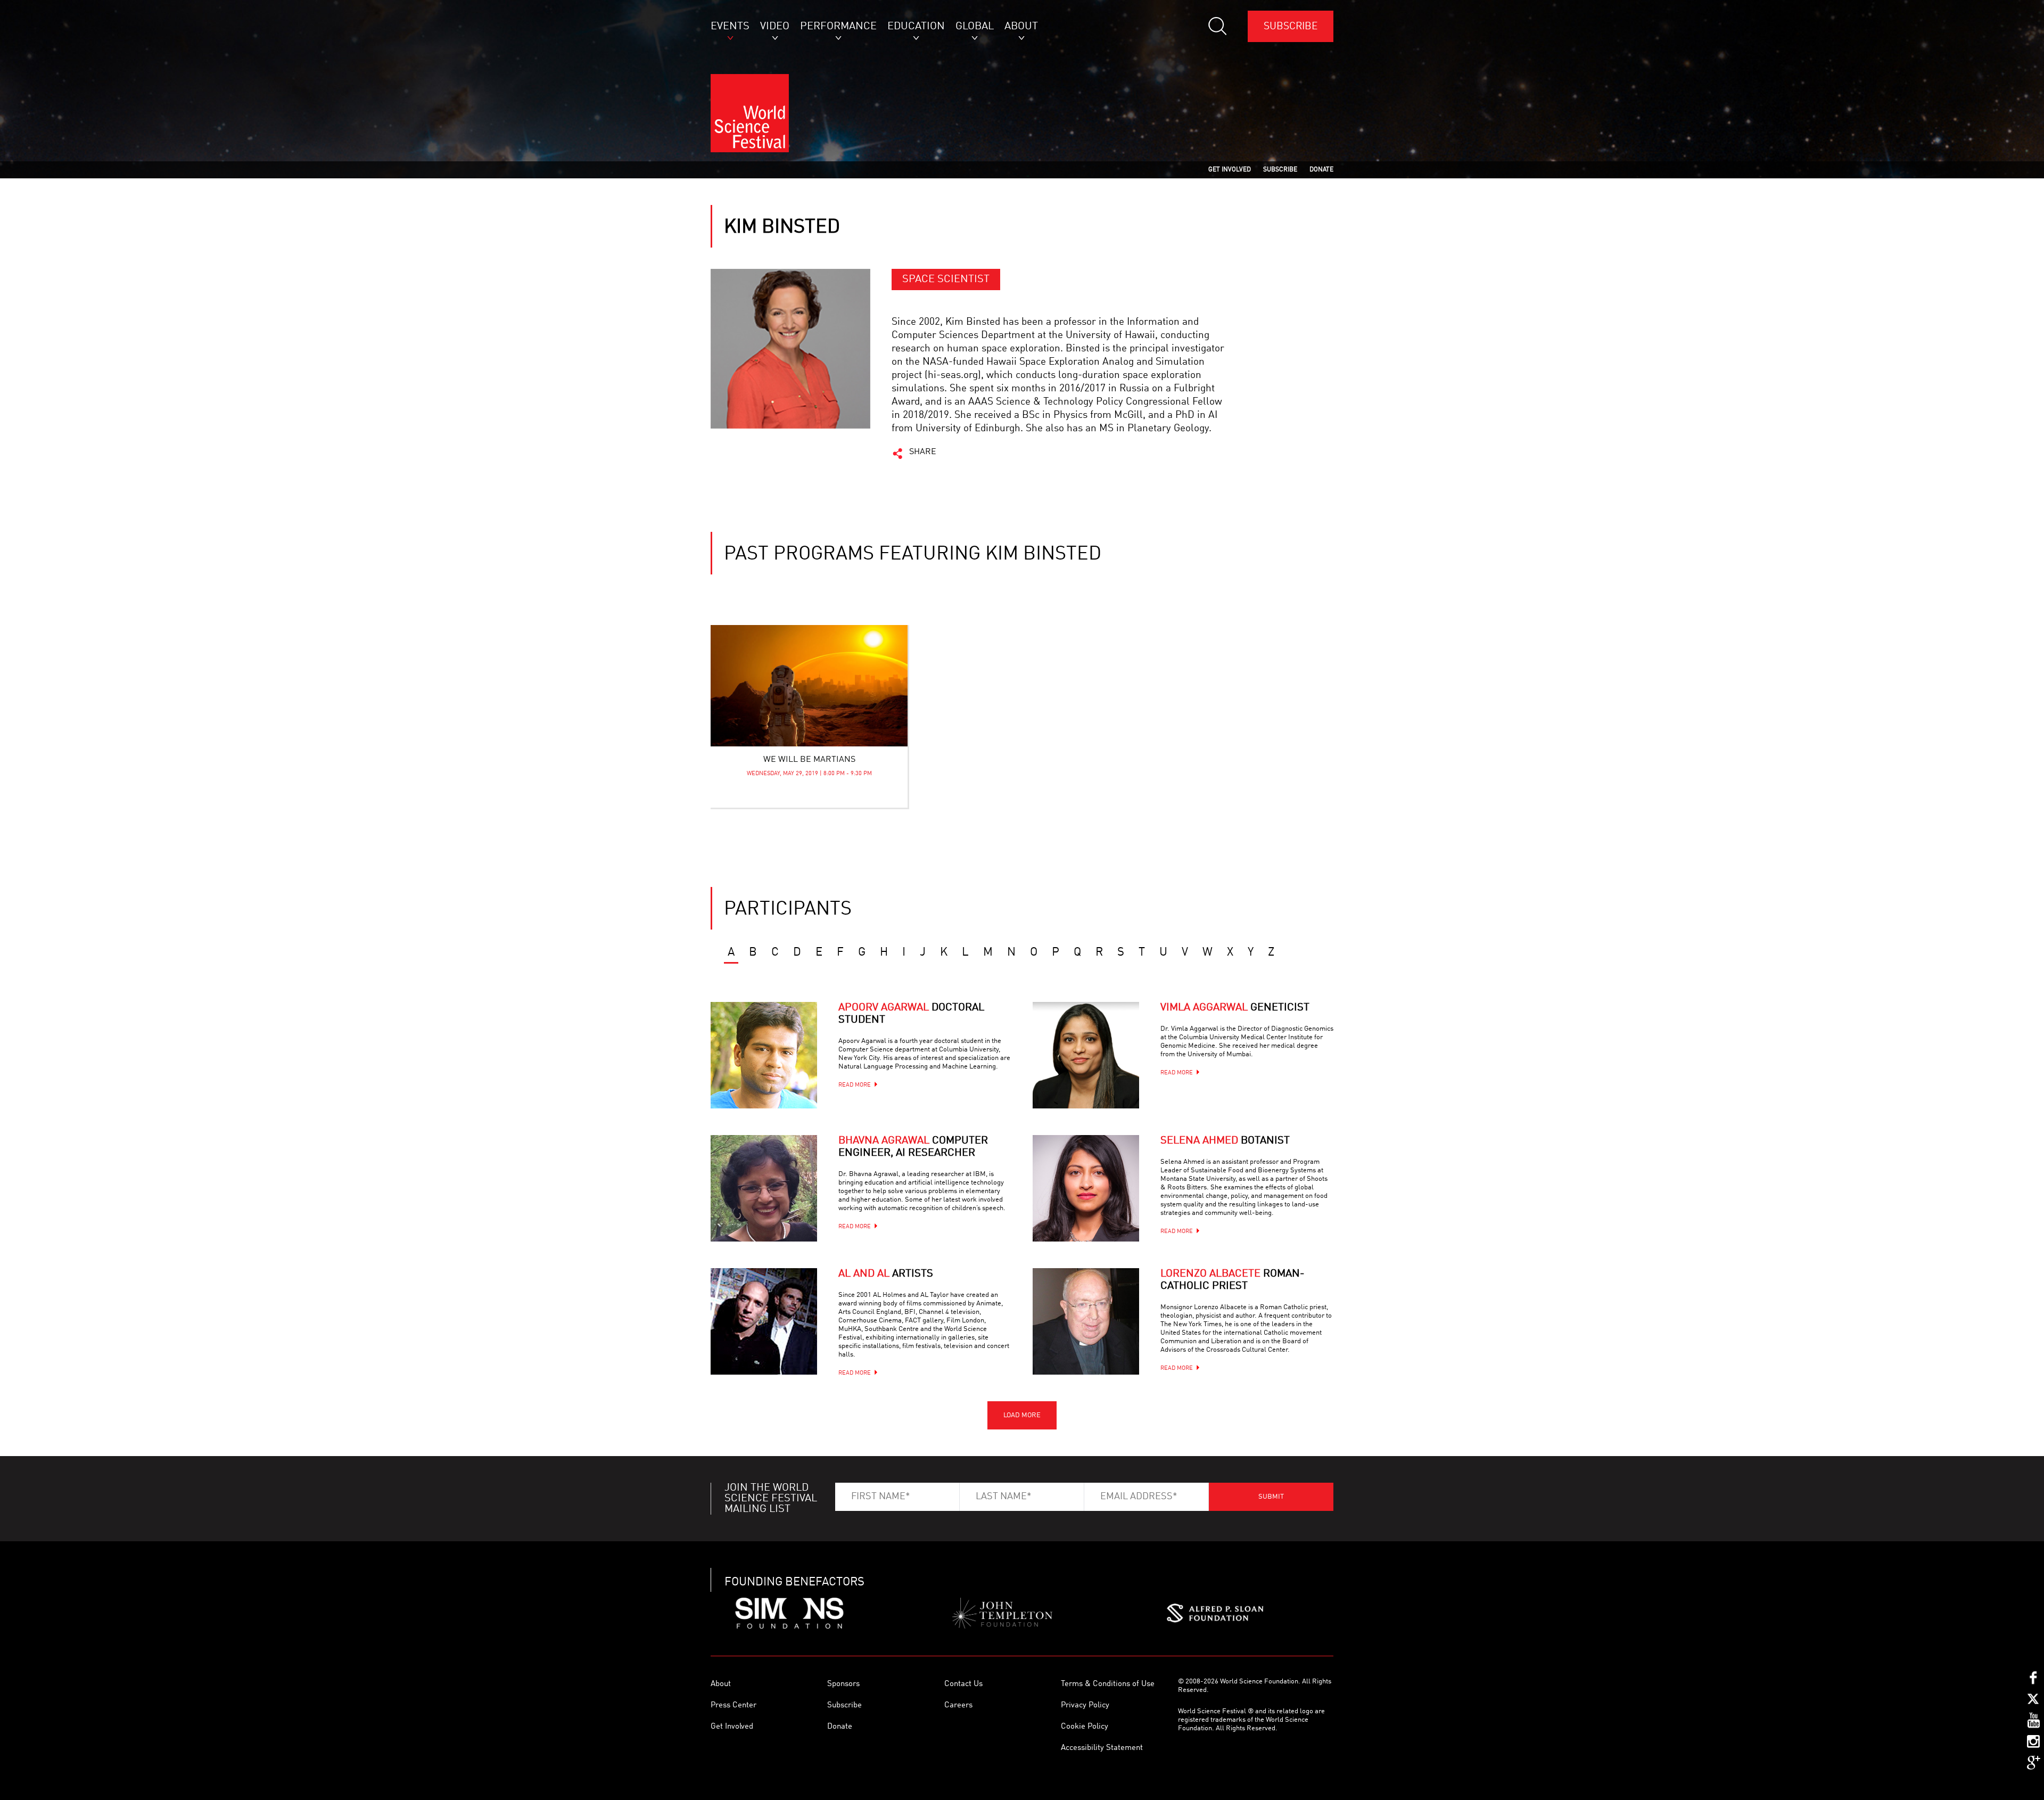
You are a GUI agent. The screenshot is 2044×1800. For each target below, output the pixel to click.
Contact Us (963, 1684)
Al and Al (886, 1274)
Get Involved (732, 1727)
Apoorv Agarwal (911, 1014)
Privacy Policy (1085, 1706)
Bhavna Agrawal (913, 1147)
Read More (855, 1085)
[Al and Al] (764, 1321)
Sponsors (843, 1684)
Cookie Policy (1085, 1727)
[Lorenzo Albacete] (1086, 1321)
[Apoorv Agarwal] (764, 1055)
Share (923, 452)
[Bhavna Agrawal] (764, 1188)
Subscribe (1291, 26)
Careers (958, 1706)
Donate (840, 1727)
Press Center (733, 1706)
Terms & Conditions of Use (1108, 1684)
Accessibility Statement (1102, 1748)
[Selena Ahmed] (1086, 1188)
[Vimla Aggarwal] (1086, 1055)
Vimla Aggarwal (1235, 1008)
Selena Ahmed (1225, 1141)
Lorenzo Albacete (1233, 1280)
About (721, 1684)
